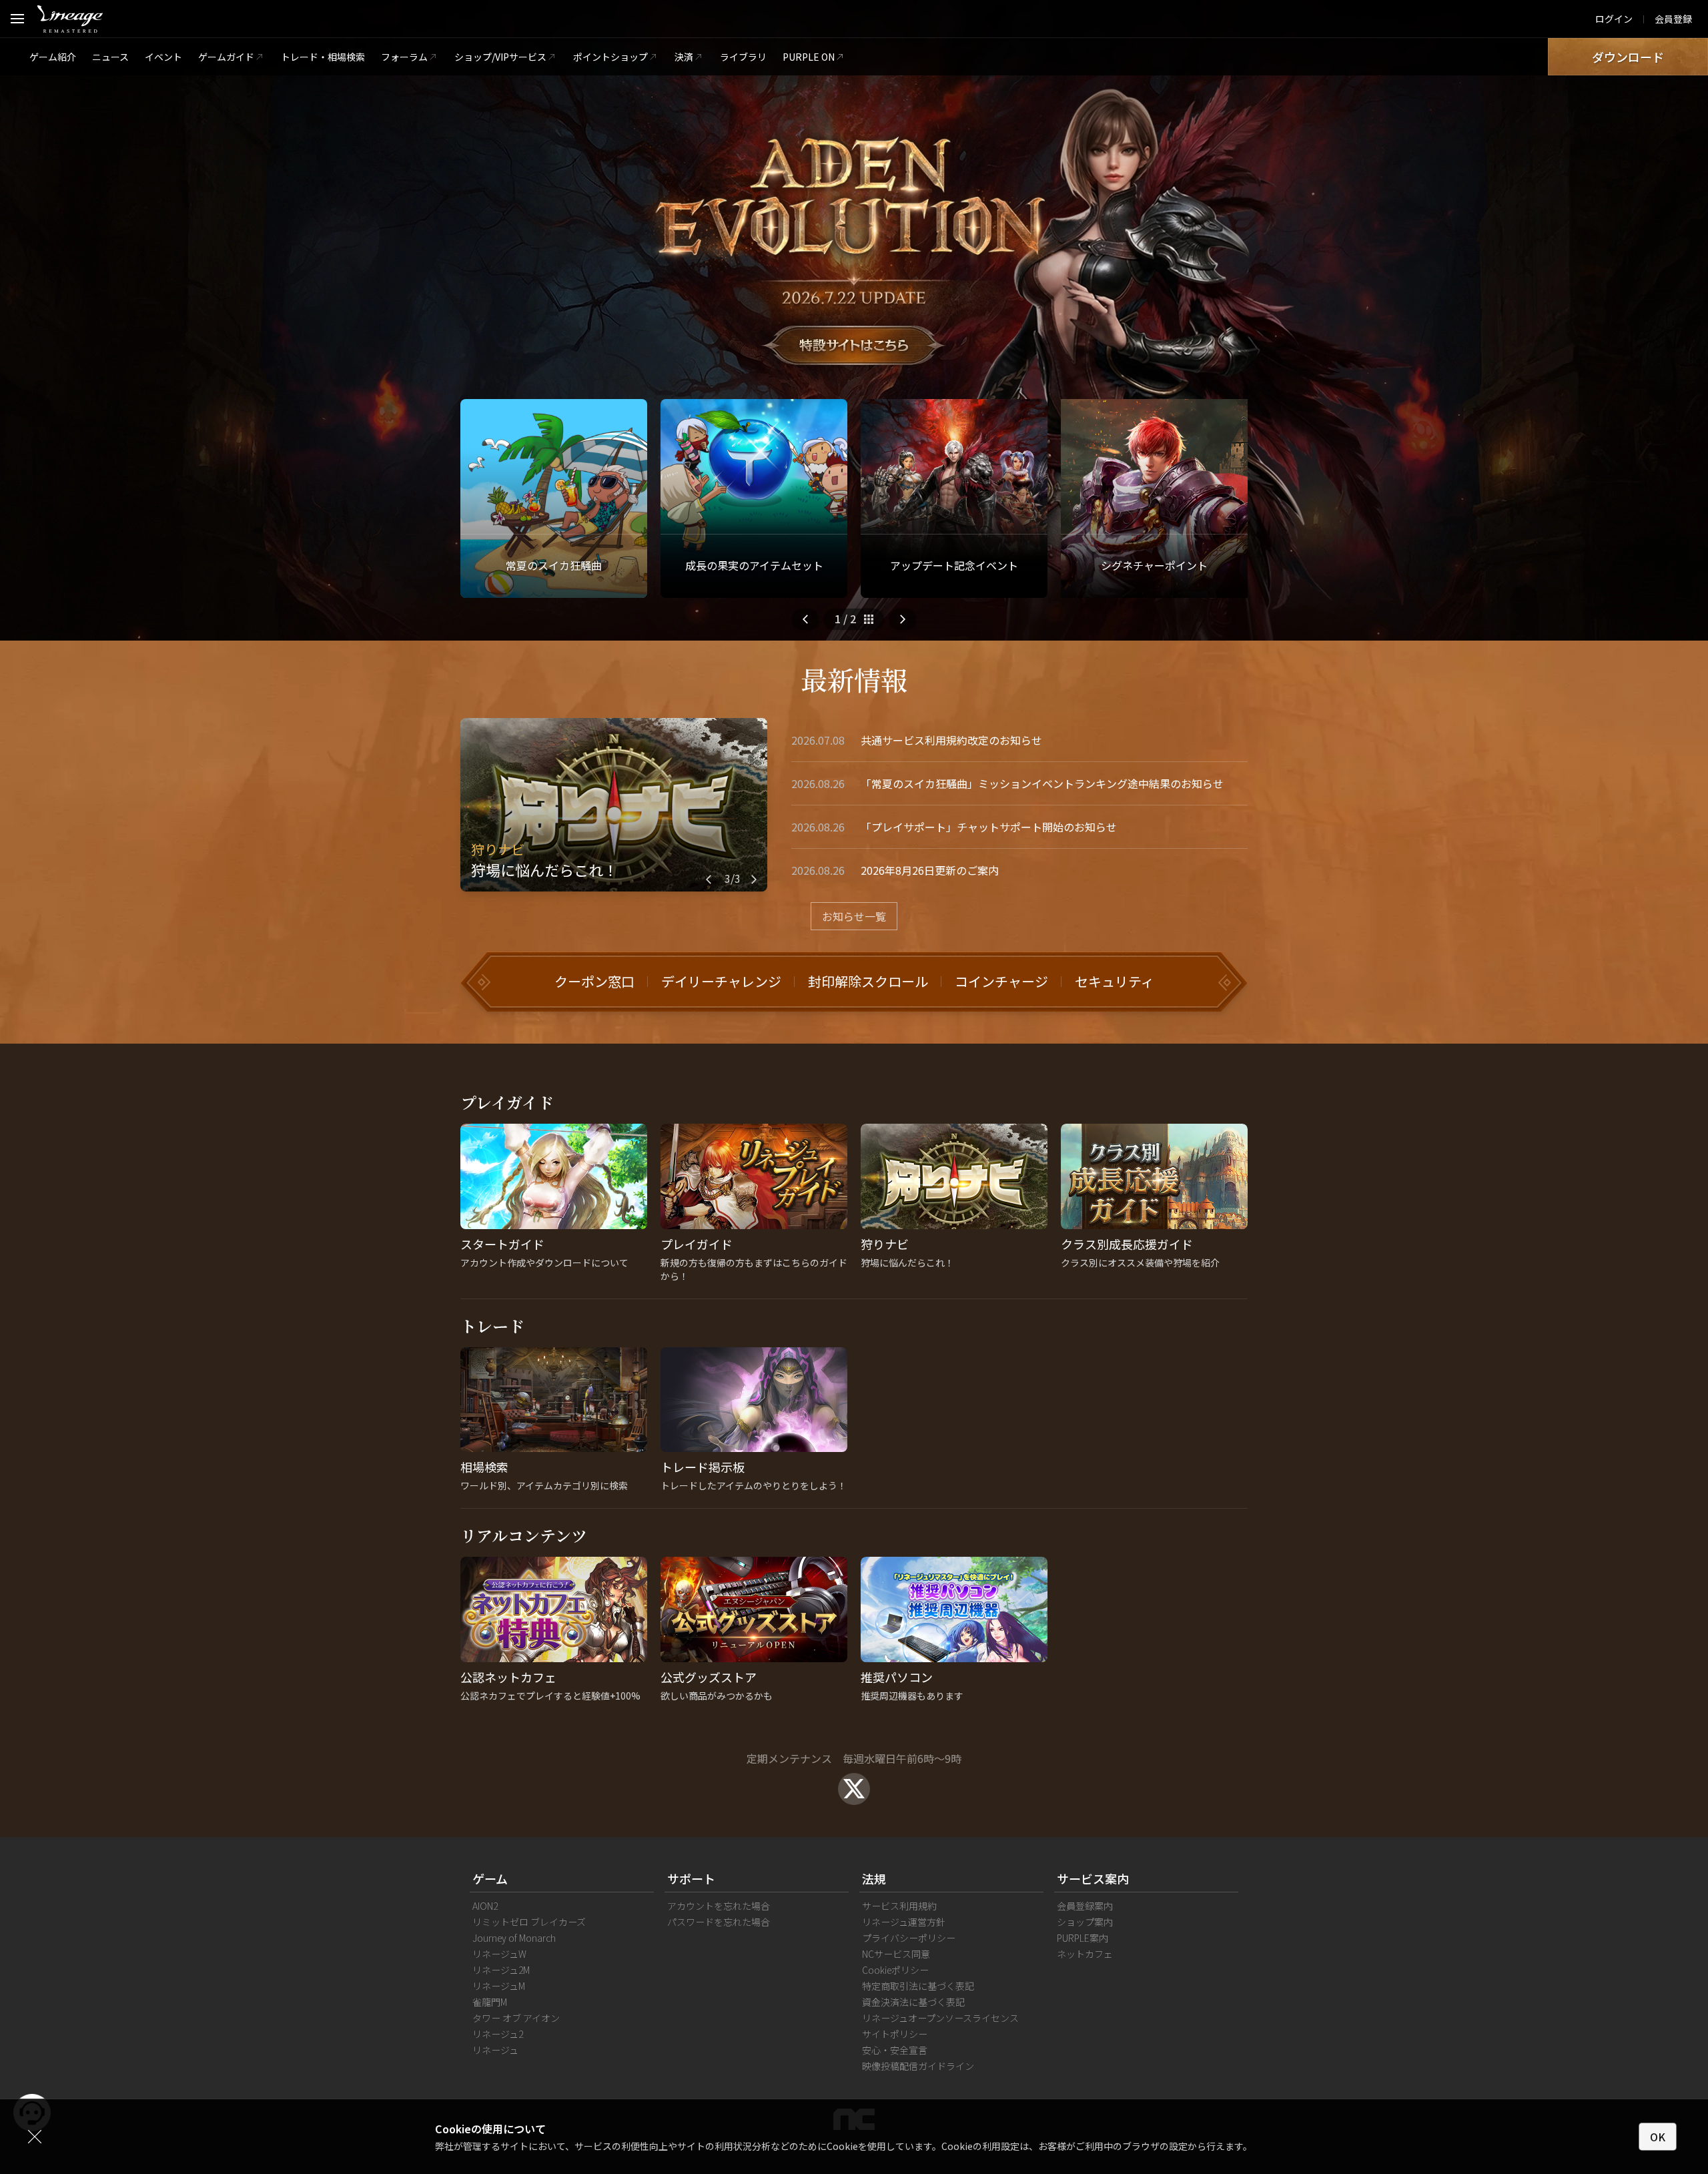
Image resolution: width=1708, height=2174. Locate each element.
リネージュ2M (501, 1970)
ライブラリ (743, 57)
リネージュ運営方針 (904, 1922)
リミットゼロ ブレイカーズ (529, 1922)
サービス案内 (1093, 1878)
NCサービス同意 (896, 1954)
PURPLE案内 (1083, 1938)
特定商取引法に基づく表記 (918, 1986)
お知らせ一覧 (854, 916)
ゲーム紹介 (53, 57)
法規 (874, 1878)
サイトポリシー (895, 2034)
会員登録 (1673, 19)
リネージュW (499, 1954)
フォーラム (404, 57)
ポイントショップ (610, 57)
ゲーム (490, 1878)
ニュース (110, 57)
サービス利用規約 (899, 1906)
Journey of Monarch (514, 1938)
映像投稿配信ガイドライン (918, 2066)
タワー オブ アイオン (516, 2018)
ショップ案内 (1085, 1922)
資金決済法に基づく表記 (913, 2002)
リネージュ (495, 2050)
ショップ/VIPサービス (500, 57)
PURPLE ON (809, 57)
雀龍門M (490, 2002)
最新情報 (854, 679)
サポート (691, 1878)
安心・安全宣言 (895, 2050)
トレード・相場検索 (323, 57)
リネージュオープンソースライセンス (940, 2018)
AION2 (485, 1906)
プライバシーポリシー (909, 1938)
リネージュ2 (498, 2034)
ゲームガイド (226, 57)
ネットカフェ (1085, 1954)
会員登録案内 (1085, 1906)
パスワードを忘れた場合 (719, 1922)
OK (1658, 2137)
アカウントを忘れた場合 (719, 1906)
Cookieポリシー (895, 1970)
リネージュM (499, 1986)
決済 (684, 57)
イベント (163, 57)
